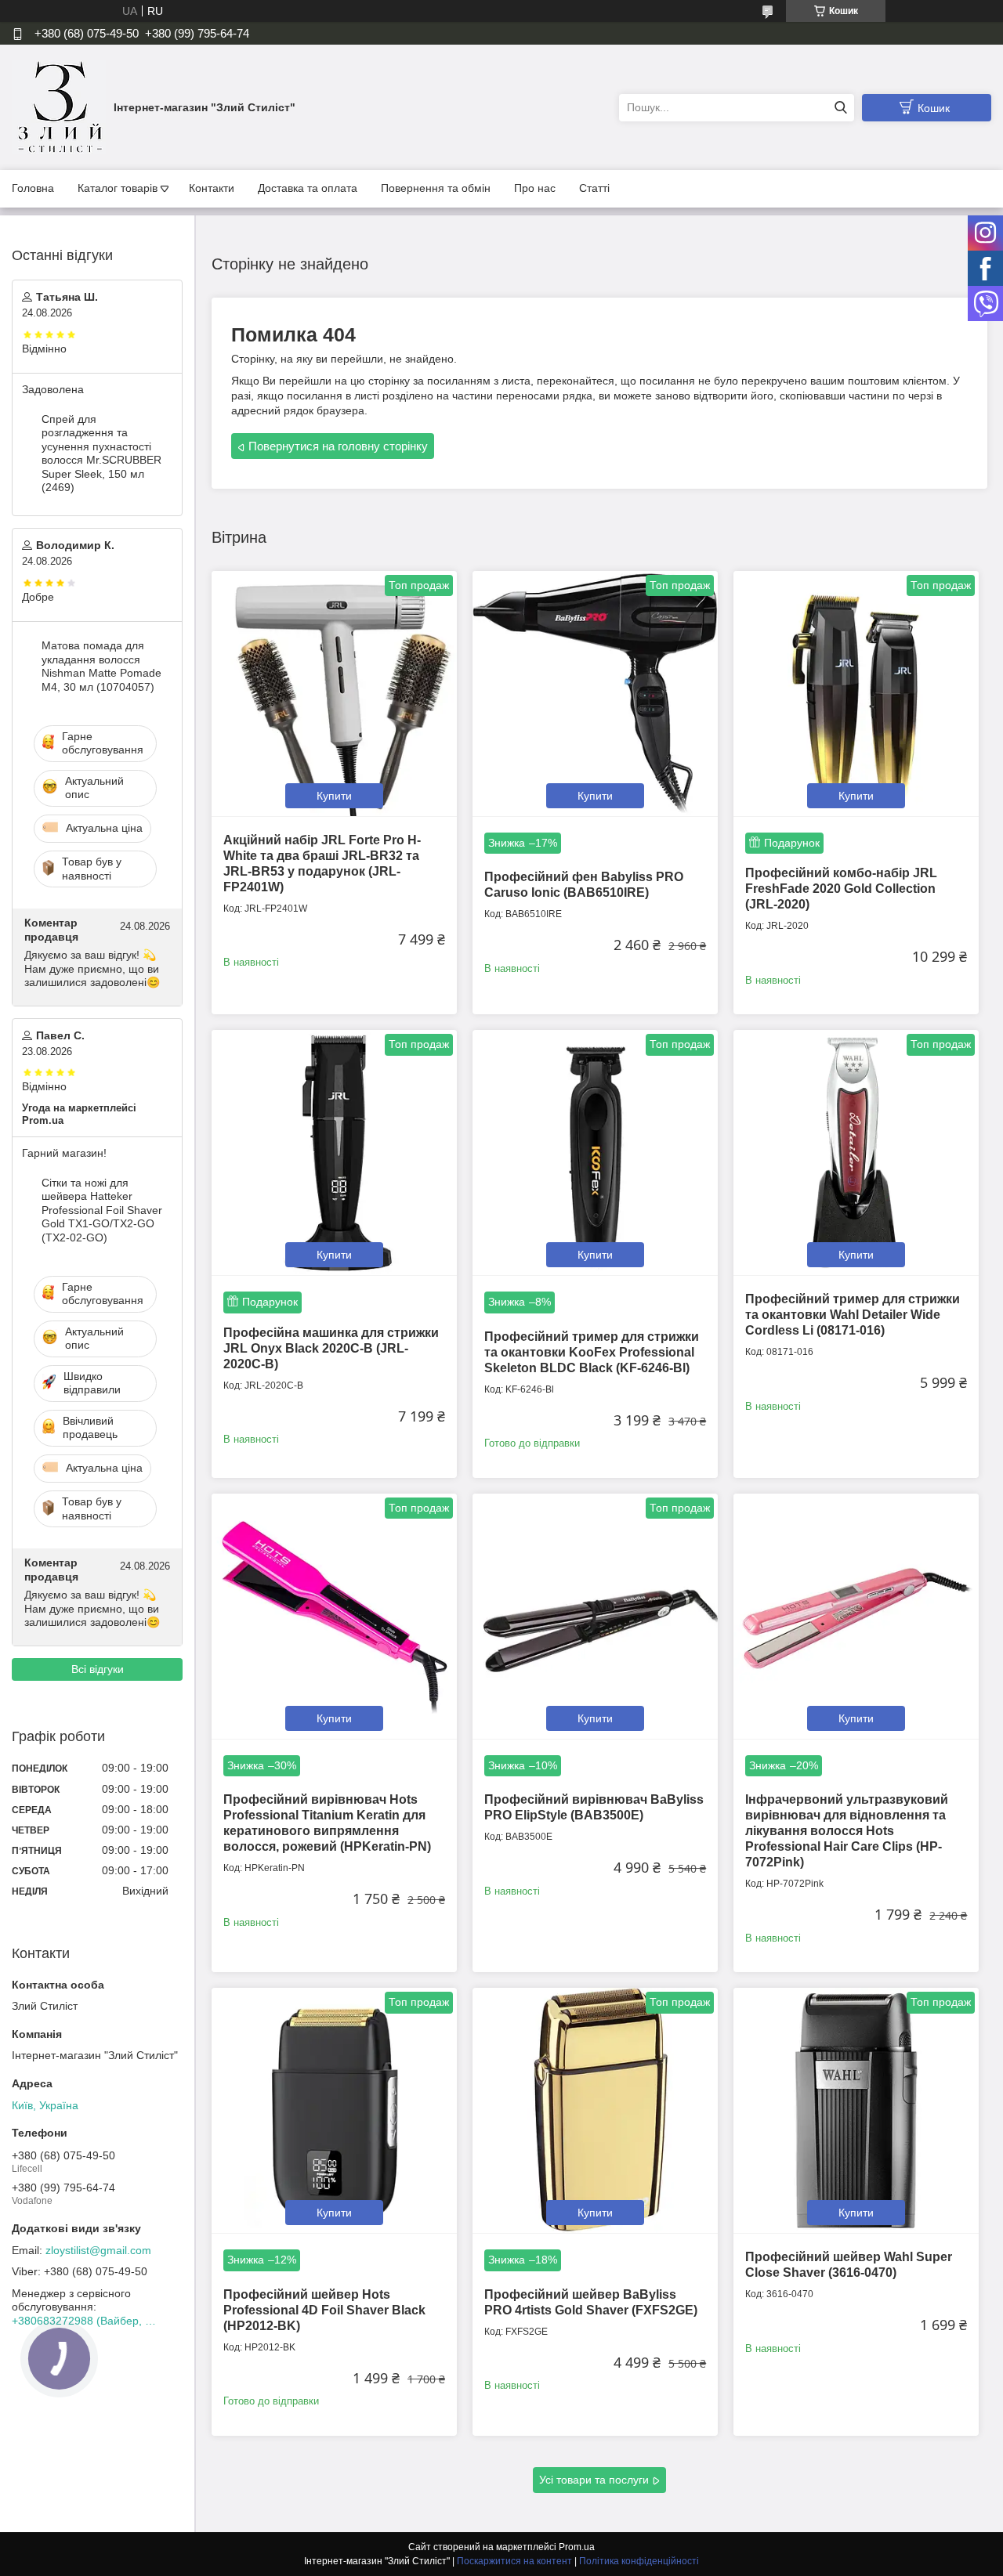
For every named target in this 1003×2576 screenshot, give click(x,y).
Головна (33, 188)
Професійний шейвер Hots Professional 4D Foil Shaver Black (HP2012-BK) (324, 2310)
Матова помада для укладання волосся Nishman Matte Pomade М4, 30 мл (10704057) (101, 666)
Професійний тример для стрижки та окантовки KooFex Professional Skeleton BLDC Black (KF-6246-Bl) (592, 1352)
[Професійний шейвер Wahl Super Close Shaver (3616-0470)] (856, 2110)
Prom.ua (577, 2547)
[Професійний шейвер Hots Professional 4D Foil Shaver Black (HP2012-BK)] (334, 2110)
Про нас (535, 188)
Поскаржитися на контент (514, 2561)
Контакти (212, 188)
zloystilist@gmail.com (98, 2250)
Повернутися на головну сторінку (338, 446)
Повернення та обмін (436, 188)
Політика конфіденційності (639, 2561)
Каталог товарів (118, 188)
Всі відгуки (98, 1669)
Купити (334, 796)
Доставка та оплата (308, 188)
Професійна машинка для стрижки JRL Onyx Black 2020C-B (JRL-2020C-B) (331, 1348)
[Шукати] (840, 108)
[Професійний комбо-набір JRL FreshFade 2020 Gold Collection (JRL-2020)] (856, 694)
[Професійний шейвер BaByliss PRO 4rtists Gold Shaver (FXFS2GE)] (595, 2110)
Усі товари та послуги (594, 2480)
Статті (594, 188)
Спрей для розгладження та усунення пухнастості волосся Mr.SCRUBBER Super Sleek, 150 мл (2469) (101, 453)
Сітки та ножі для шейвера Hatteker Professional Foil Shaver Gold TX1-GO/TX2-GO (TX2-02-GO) (102, 1210)
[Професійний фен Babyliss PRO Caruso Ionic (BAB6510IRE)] (595, 694)
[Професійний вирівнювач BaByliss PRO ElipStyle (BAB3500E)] (595, 1616)
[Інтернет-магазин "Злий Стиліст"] (59, 107)
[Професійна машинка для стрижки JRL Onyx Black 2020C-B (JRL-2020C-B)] (334, 1153)
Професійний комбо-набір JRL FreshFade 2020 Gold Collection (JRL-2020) (841, 889)
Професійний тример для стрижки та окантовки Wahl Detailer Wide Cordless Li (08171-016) (853, 1315)
